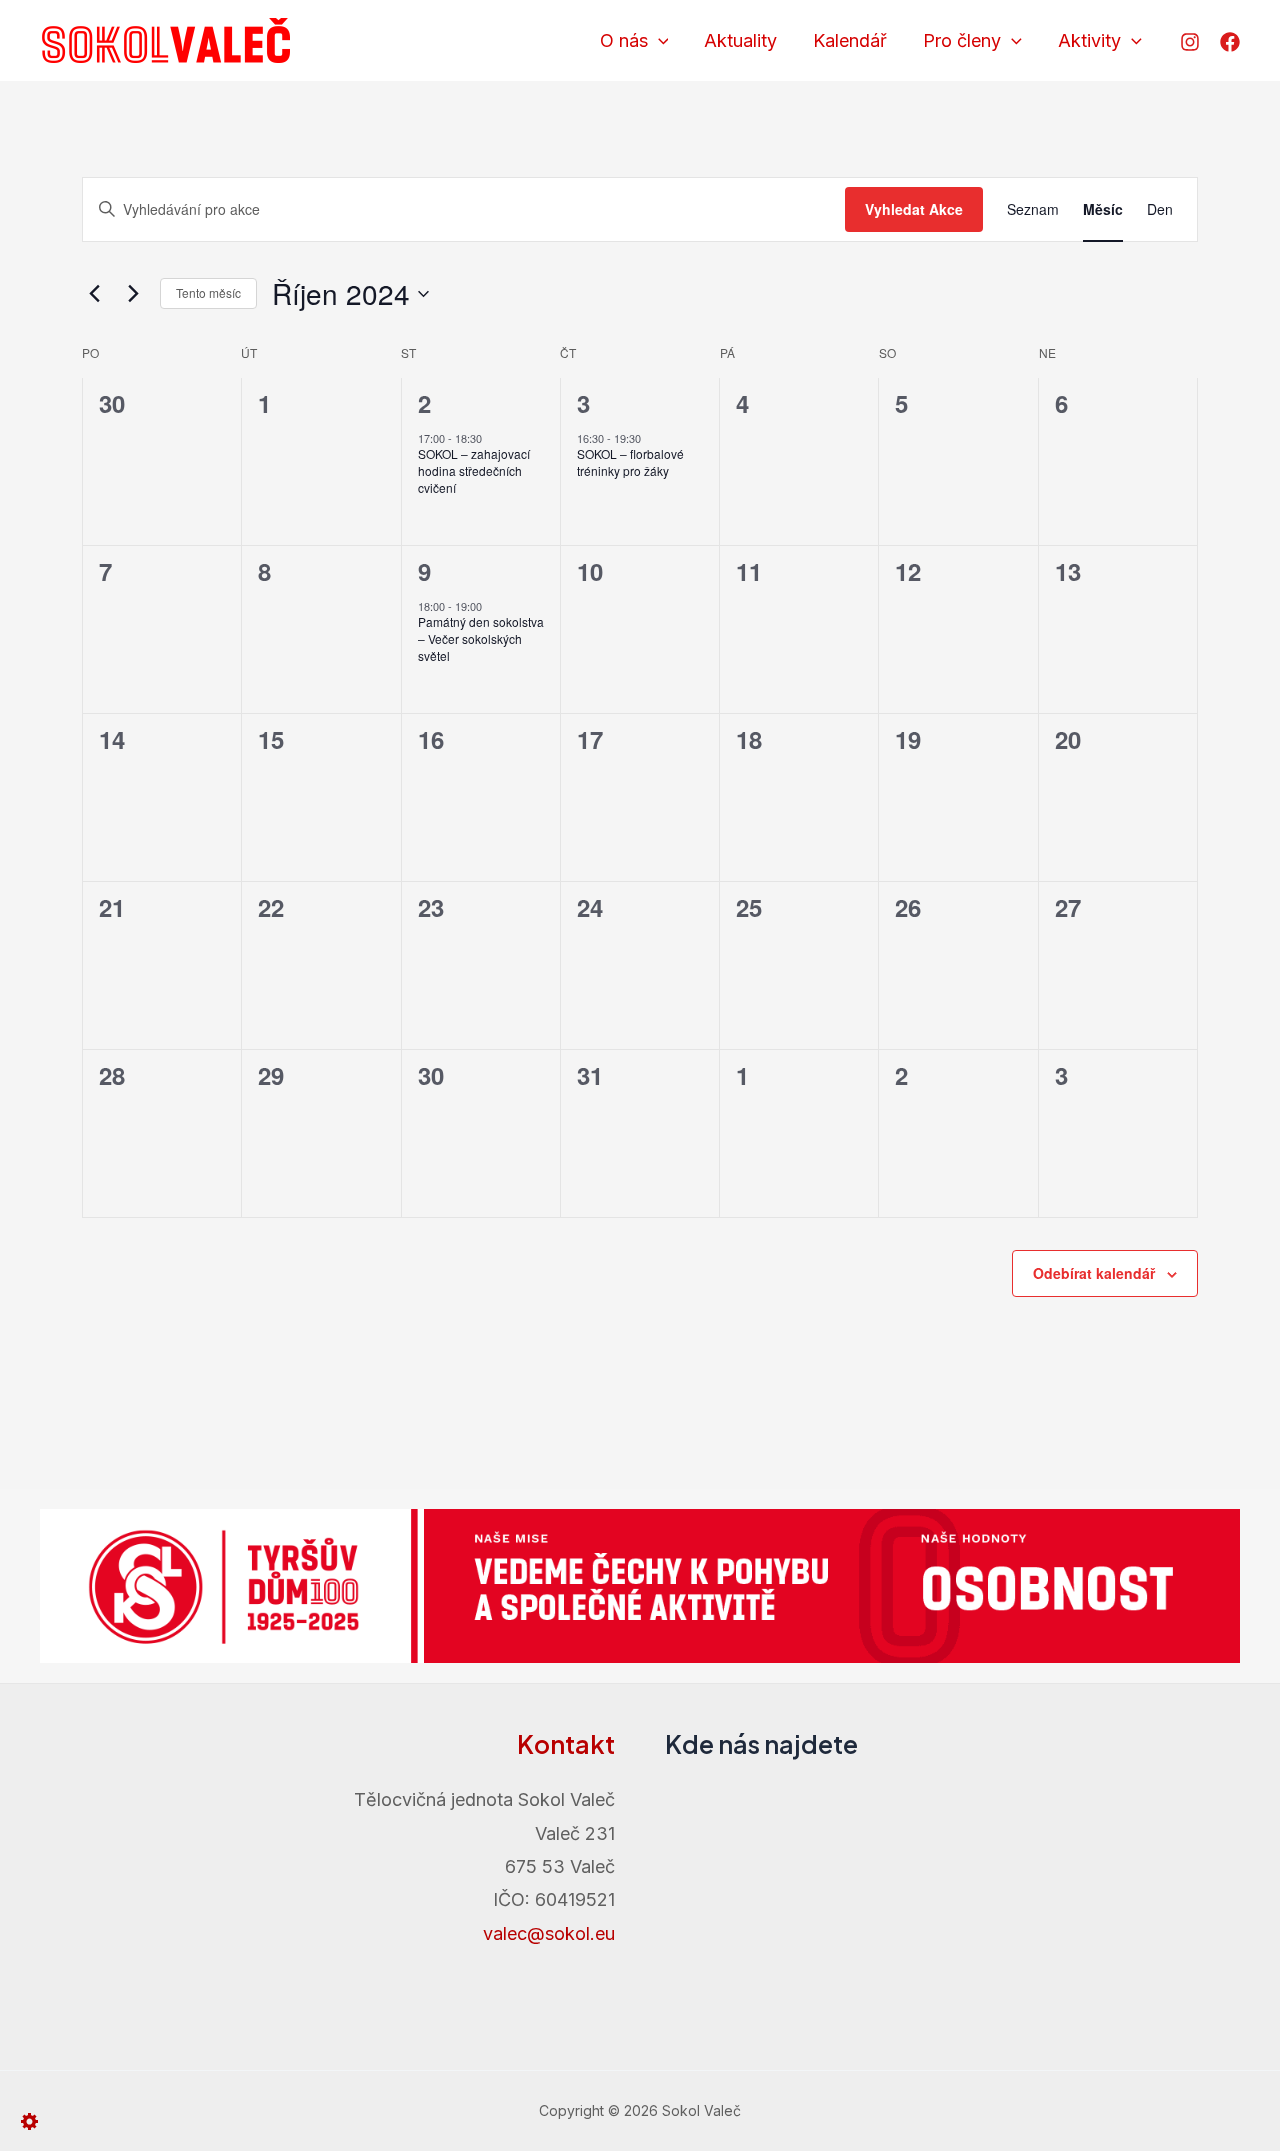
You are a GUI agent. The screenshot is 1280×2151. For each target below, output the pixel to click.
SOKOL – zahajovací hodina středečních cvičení (474, 470)
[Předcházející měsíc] (94, 294)
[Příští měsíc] (133, 294)
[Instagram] (1190, 42)
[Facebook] (1230, 42)
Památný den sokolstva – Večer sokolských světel (481, 638)
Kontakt (566, 1744)
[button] (658, 41)
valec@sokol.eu (549, 1933)
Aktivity (1089, 40)
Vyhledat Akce (914, 209)
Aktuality (740, 40)
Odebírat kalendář (1094, 1273)
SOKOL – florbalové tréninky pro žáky (630, 462)
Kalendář (850, 40)
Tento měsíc (208, 292)
